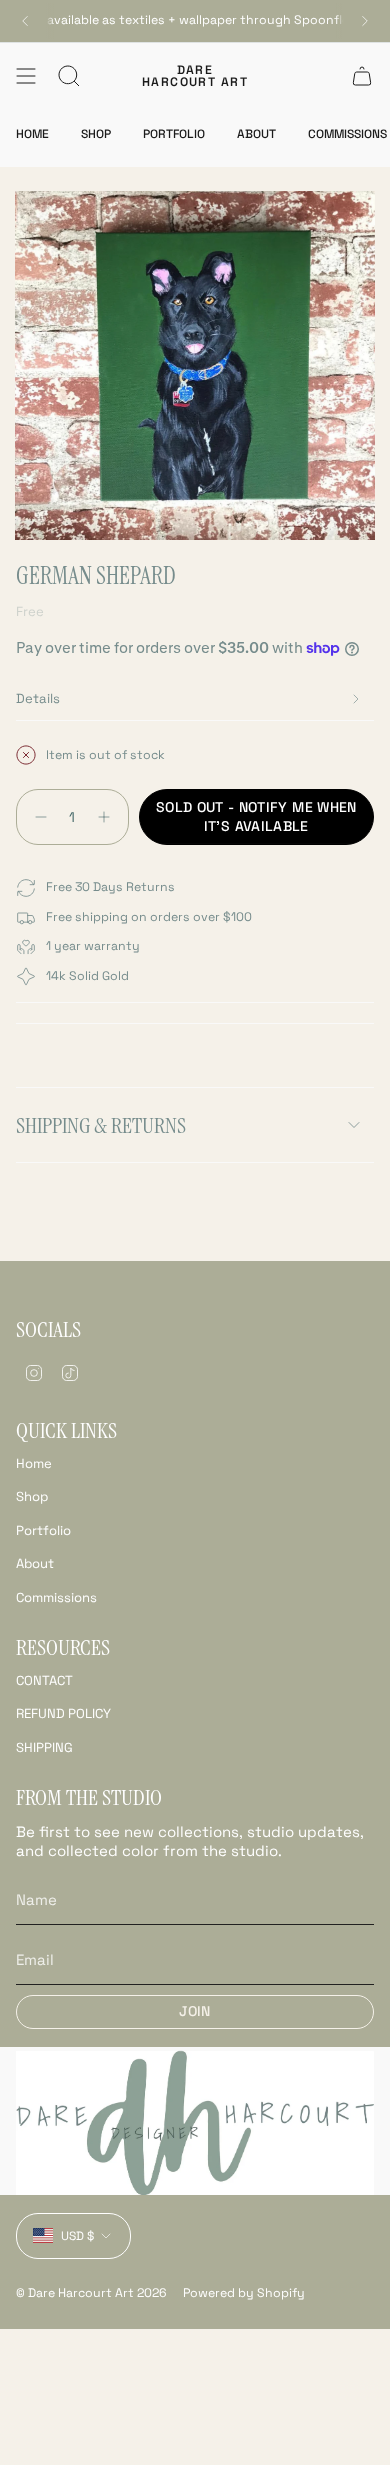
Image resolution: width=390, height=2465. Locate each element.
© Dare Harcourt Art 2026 (91, 2293)
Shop (32, 1496)
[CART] (362, 76)
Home (34, 1463)
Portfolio (43, 1530)
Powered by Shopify (244, 2293)
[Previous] (25, 21)
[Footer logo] (195, 2123)
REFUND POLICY (63, 1713)
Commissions (56, 1597)
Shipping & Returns (101, 1125)
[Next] (365, 21)
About (35, 1563)
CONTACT (44, 1680)
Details (38, 698)
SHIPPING (44, 1747)
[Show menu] (26, 76)
